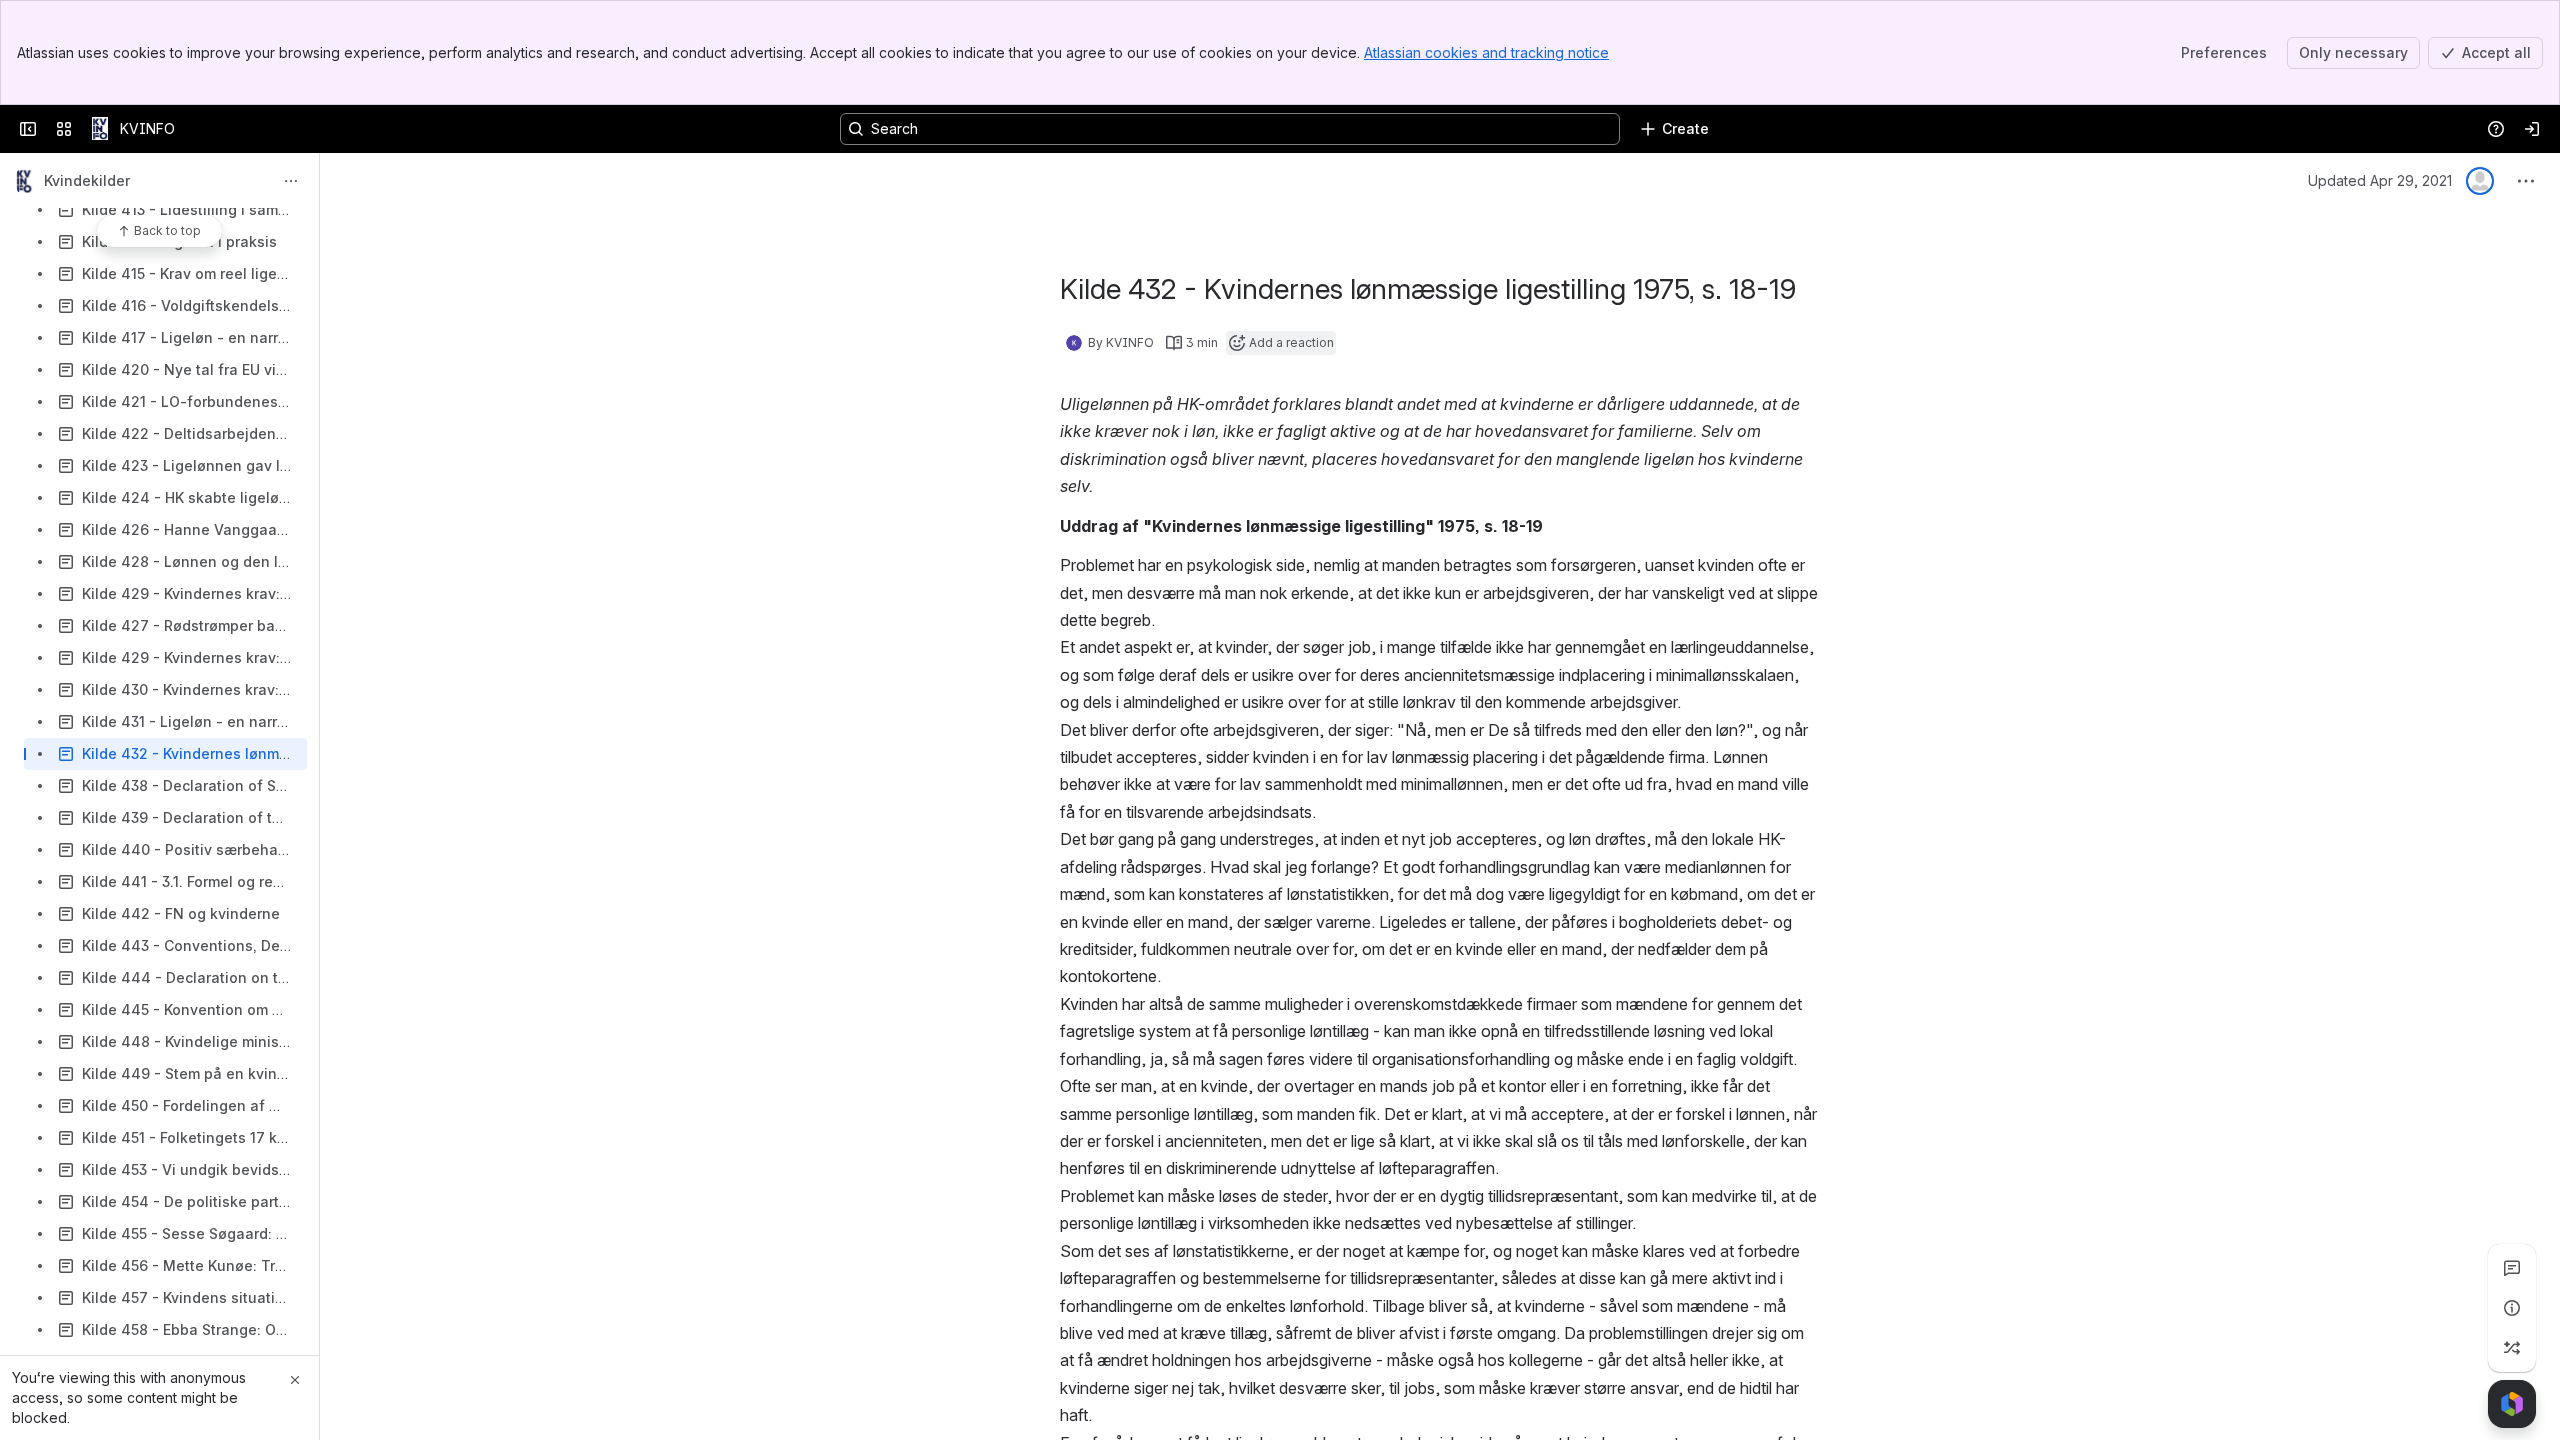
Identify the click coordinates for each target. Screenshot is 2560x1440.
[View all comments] (2512, 1268)
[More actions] (291, 181)
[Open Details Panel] (2512, 1308)
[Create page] (2512, 1348)
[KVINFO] (100, 129)
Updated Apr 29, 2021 (2380, 180)
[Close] (295, 1380)
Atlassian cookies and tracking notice (1486, 52)
